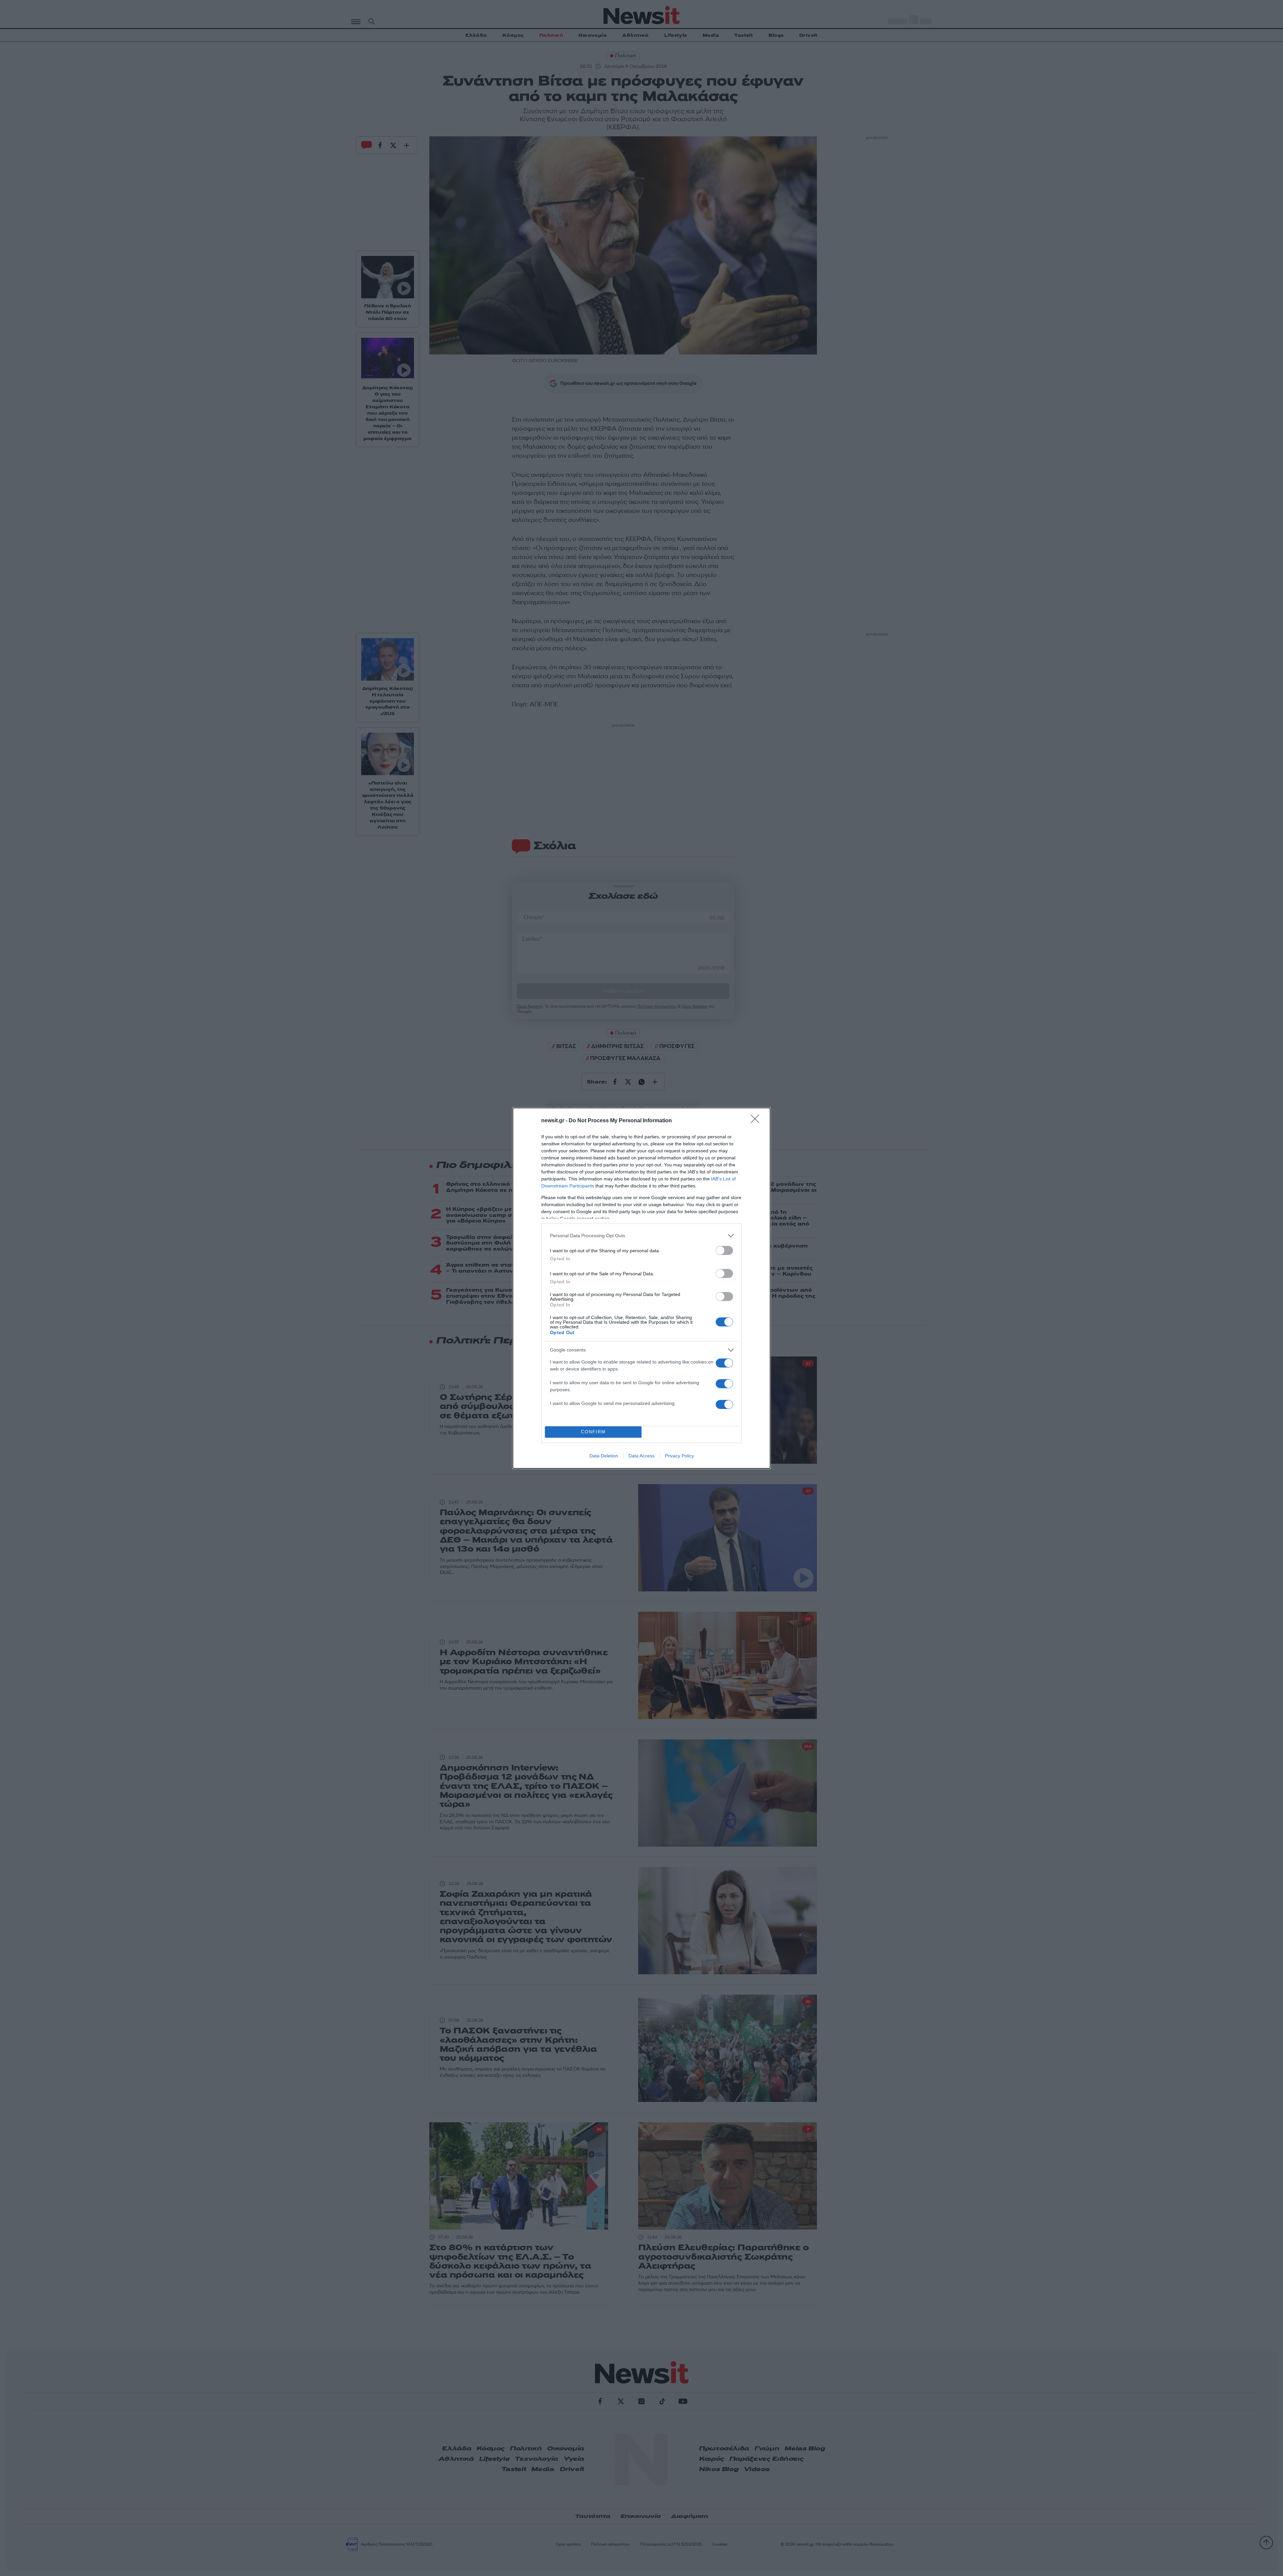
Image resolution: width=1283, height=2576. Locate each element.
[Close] (757, 1121)
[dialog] (641, 1288)
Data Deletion (604, 1456)
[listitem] (641, 1236)
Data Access (641, 1456)
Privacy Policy (679, 1456)
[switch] (724, 1250)
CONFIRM (593, 1432)
